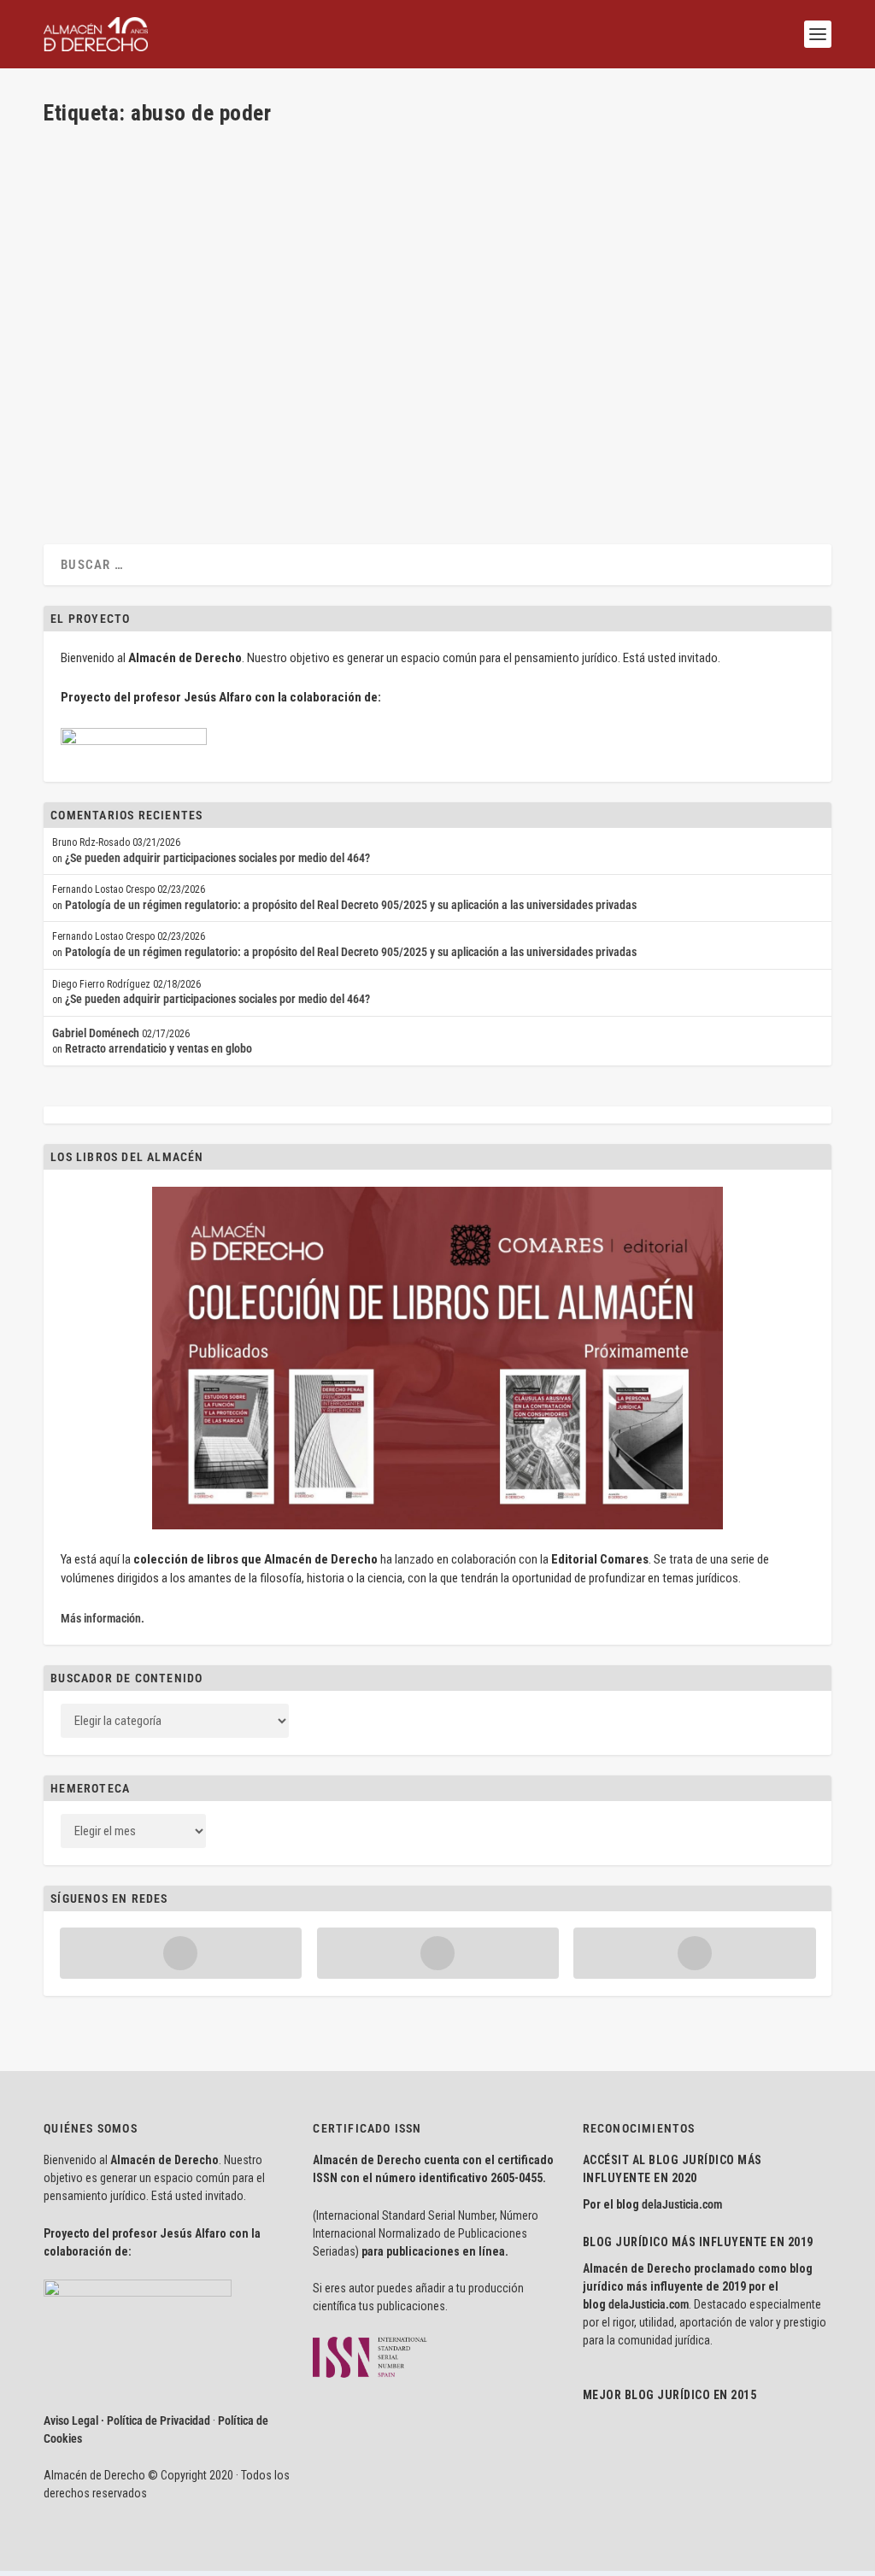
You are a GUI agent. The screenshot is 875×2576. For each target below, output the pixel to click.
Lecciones (296, 400)
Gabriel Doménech (96, 1033)
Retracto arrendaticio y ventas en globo (159, 1048)
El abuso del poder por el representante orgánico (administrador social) (287, 373)
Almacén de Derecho (120, 210)
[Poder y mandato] (293, 147)
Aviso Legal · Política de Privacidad (127, 2421)
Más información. (103, 1618)
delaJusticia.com (682, 2204)
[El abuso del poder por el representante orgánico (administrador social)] (287, 337)
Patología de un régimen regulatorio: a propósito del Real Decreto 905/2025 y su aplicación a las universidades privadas (351, 905)
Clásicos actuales (292, 210)
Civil (242, 210)
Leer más (92, 274)
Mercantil (342, 400)
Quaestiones (360, 210)
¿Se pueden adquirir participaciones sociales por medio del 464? (217, 858)
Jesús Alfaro (103, 400)
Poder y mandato (113, 183)
